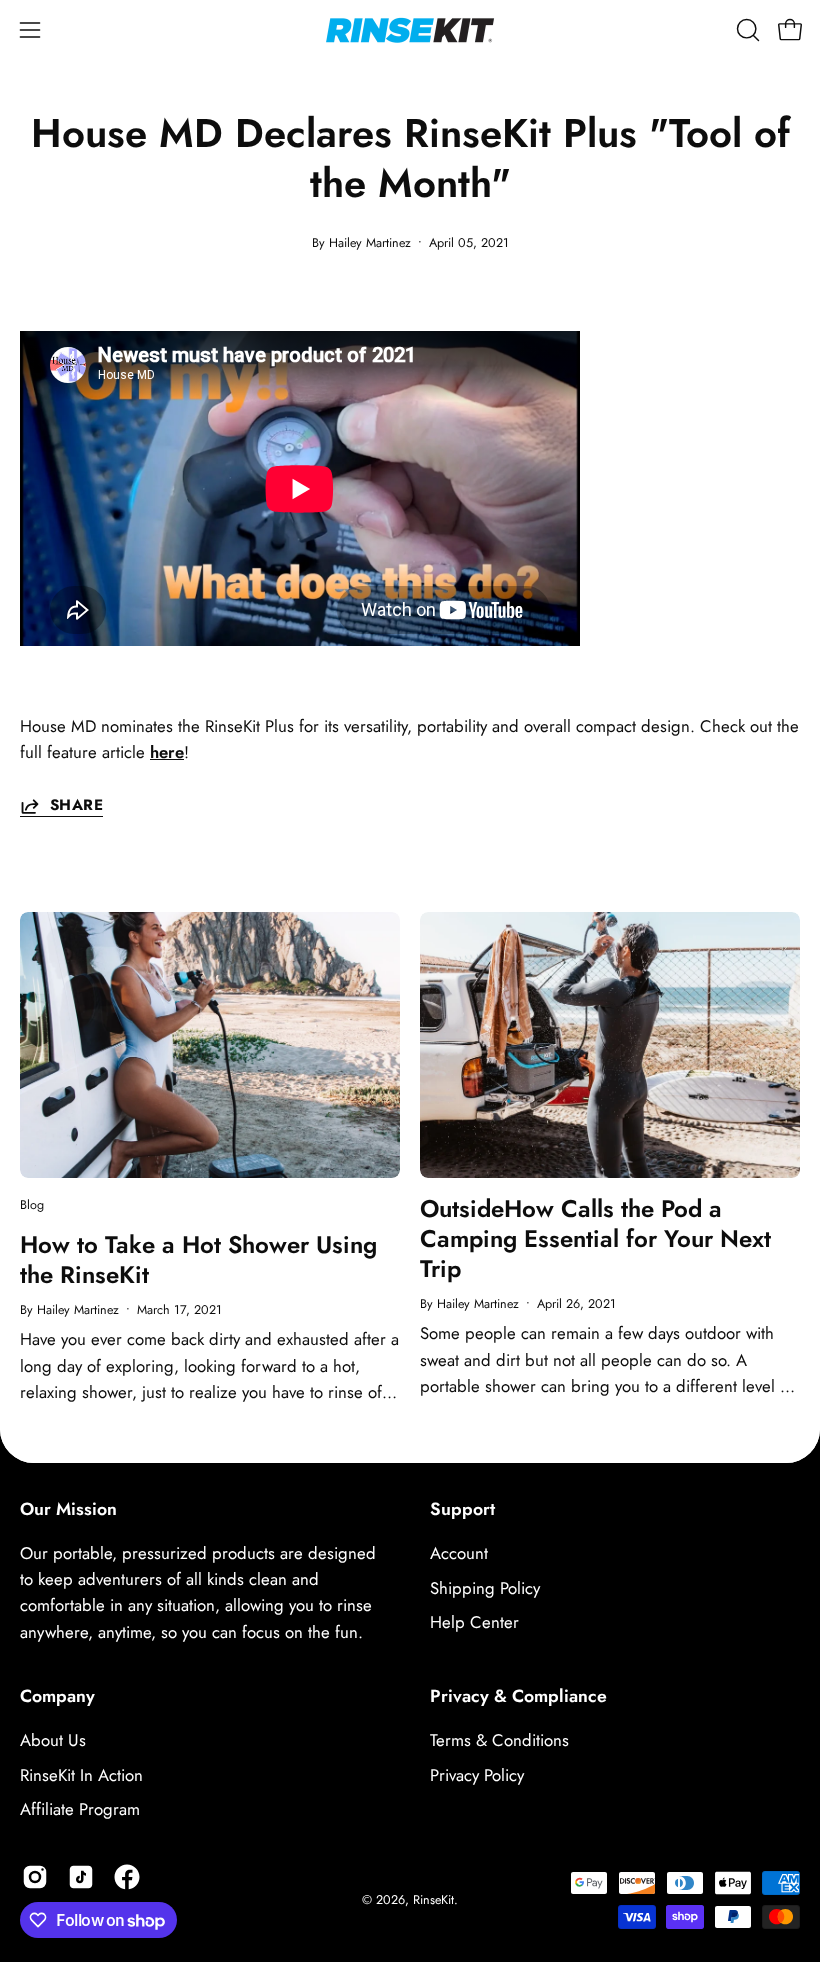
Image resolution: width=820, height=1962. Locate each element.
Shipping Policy (485, 1588)
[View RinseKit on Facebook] (127, 1877)
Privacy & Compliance (518, 1696)
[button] (746, 30)
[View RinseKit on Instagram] (35, 1877)
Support (462, 1509)
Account (459, 1553)
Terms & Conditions (499, 1740)
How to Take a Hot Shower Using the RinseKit (198, 1259)
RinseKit (433, 1900)
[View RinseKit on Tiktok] (81, 1877)
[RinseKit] (410, 30)
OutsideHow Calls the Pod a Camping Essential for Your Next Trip (595, 1238)
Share (76, 806)
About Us (53, 1740)
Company (57, 1696)
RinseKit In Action (81, 1775)
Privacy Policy (477, 1775)
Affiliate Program (80, 1809)
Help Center (474, 1622)
